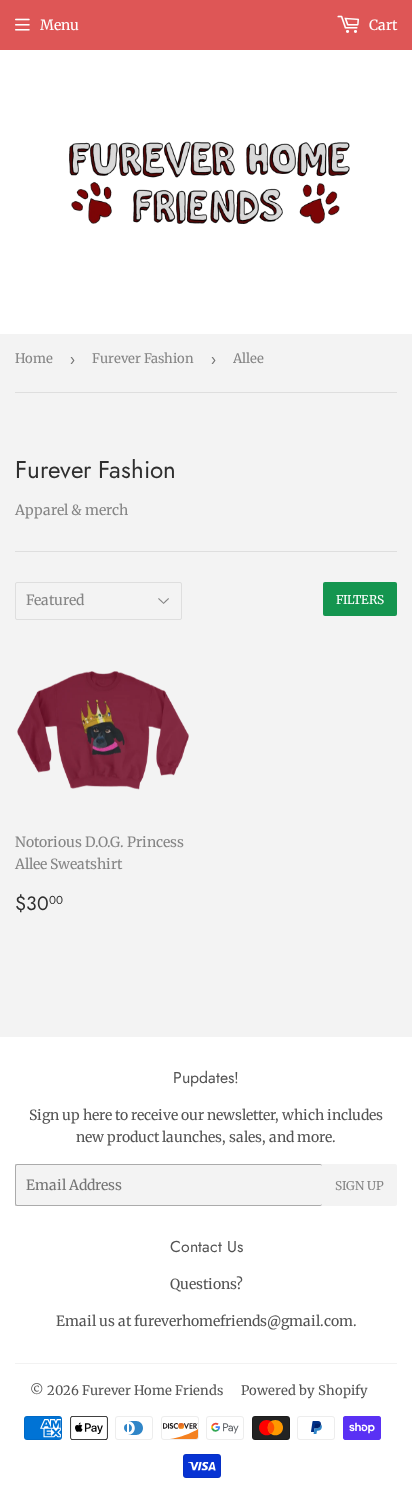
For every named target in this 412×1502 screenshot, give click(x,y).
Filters (360, 599)
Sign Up (359, 1185)
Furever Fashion (143, 358)
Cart (381, 25)
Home (34, 358)
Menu (59, 25)
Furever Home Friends (152, 1390)
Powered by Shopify (304, 1390)
